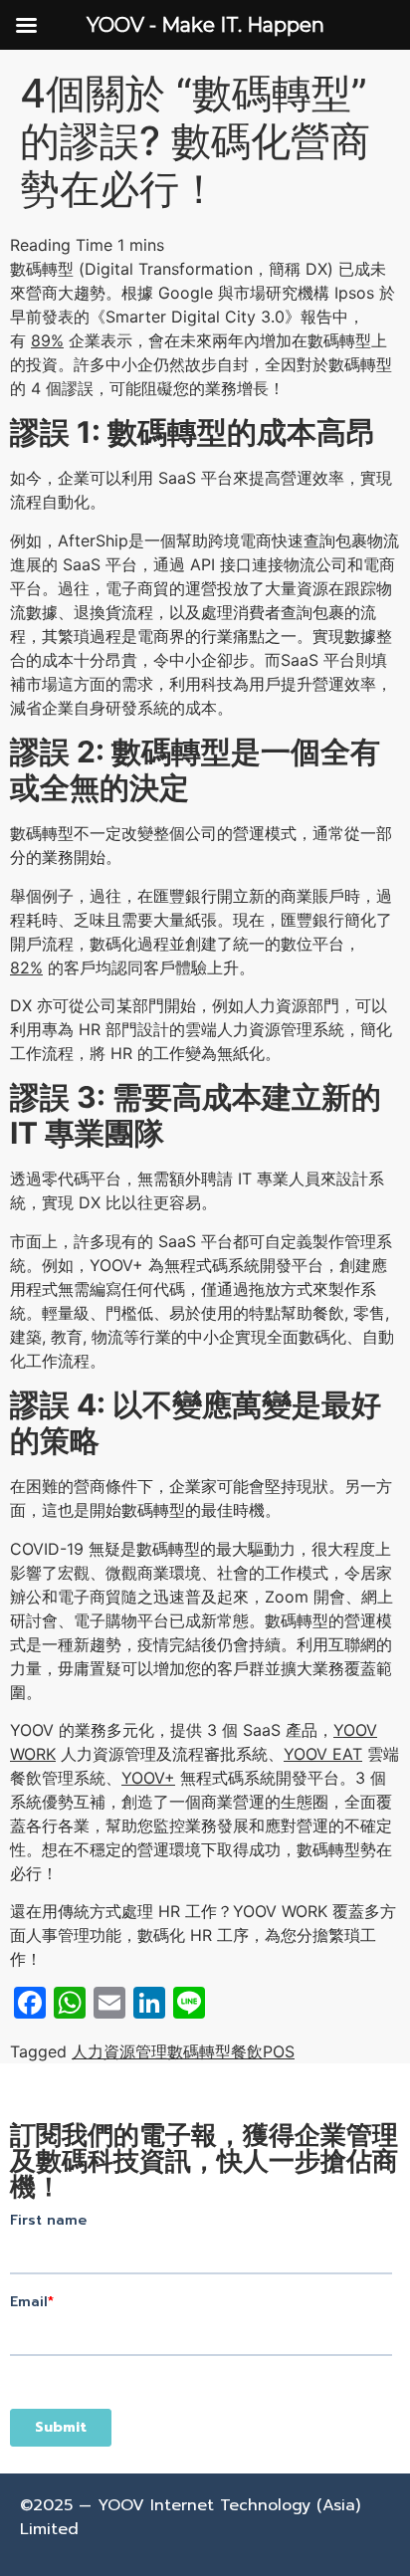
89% (47, 340)
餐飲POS (263, 2051)
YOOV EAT (323, 1754)
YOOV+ (148, 1778)
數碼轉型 (199, 2051)
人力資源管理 (119, 2051)
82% (26, 967)
